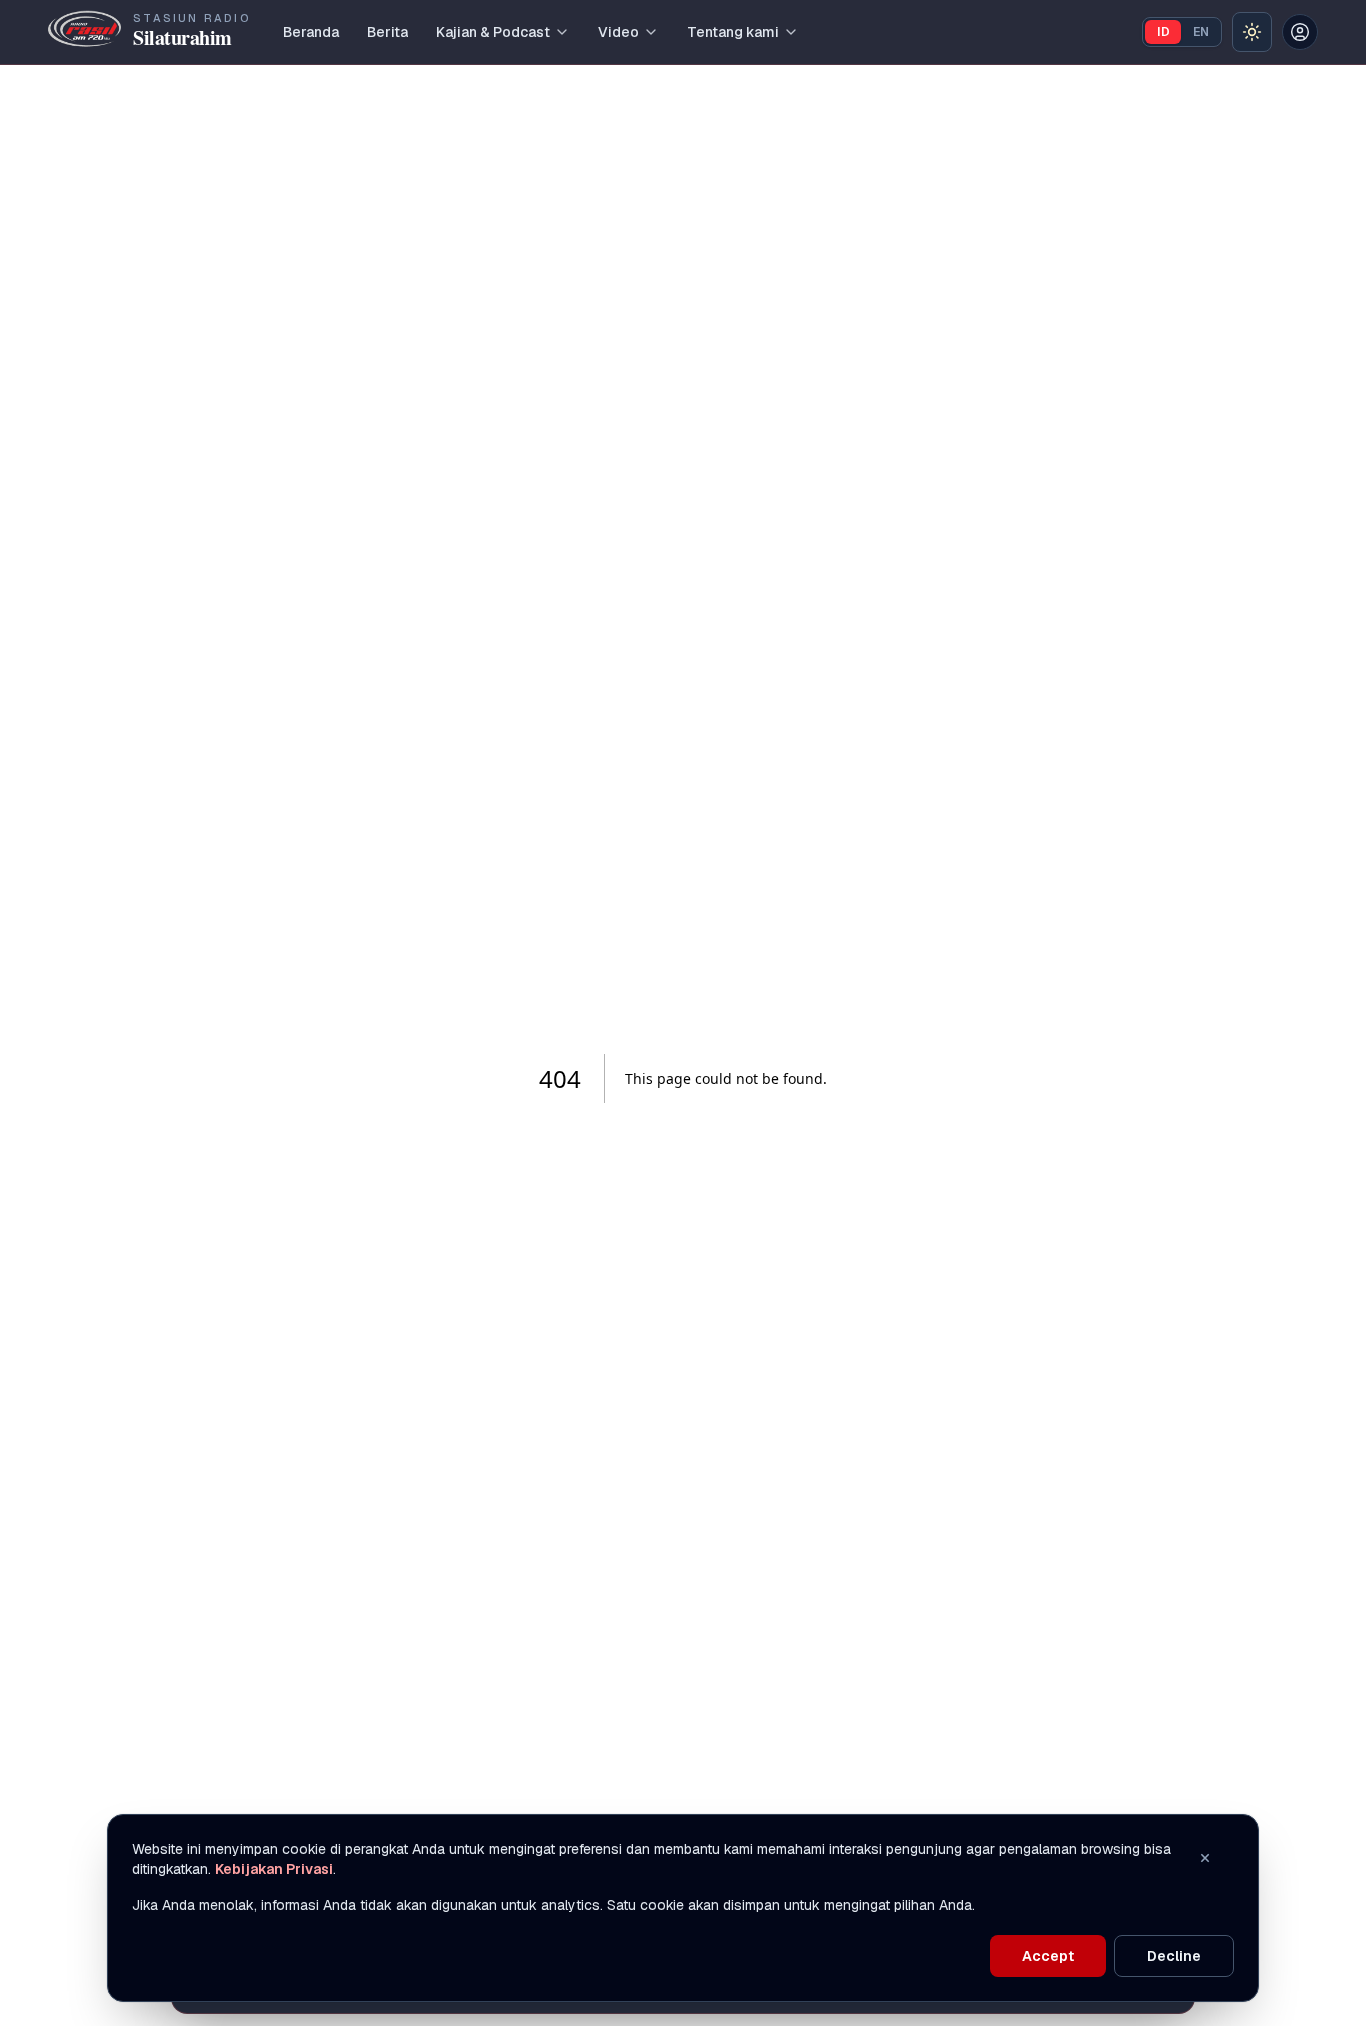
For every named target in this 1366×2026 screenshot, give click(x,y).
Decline (1174, 1956)
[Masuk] (1300, 32)
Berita (387, 32)
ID (1163, 32)
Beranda (311, 32)
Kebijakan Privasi (274, 1869)
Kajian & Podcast (493, 32)
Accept (1048, 1956)
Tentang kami (733, 32)
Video (618, 32)
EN (1201, 32)
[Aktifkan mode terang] (1252, 32)
